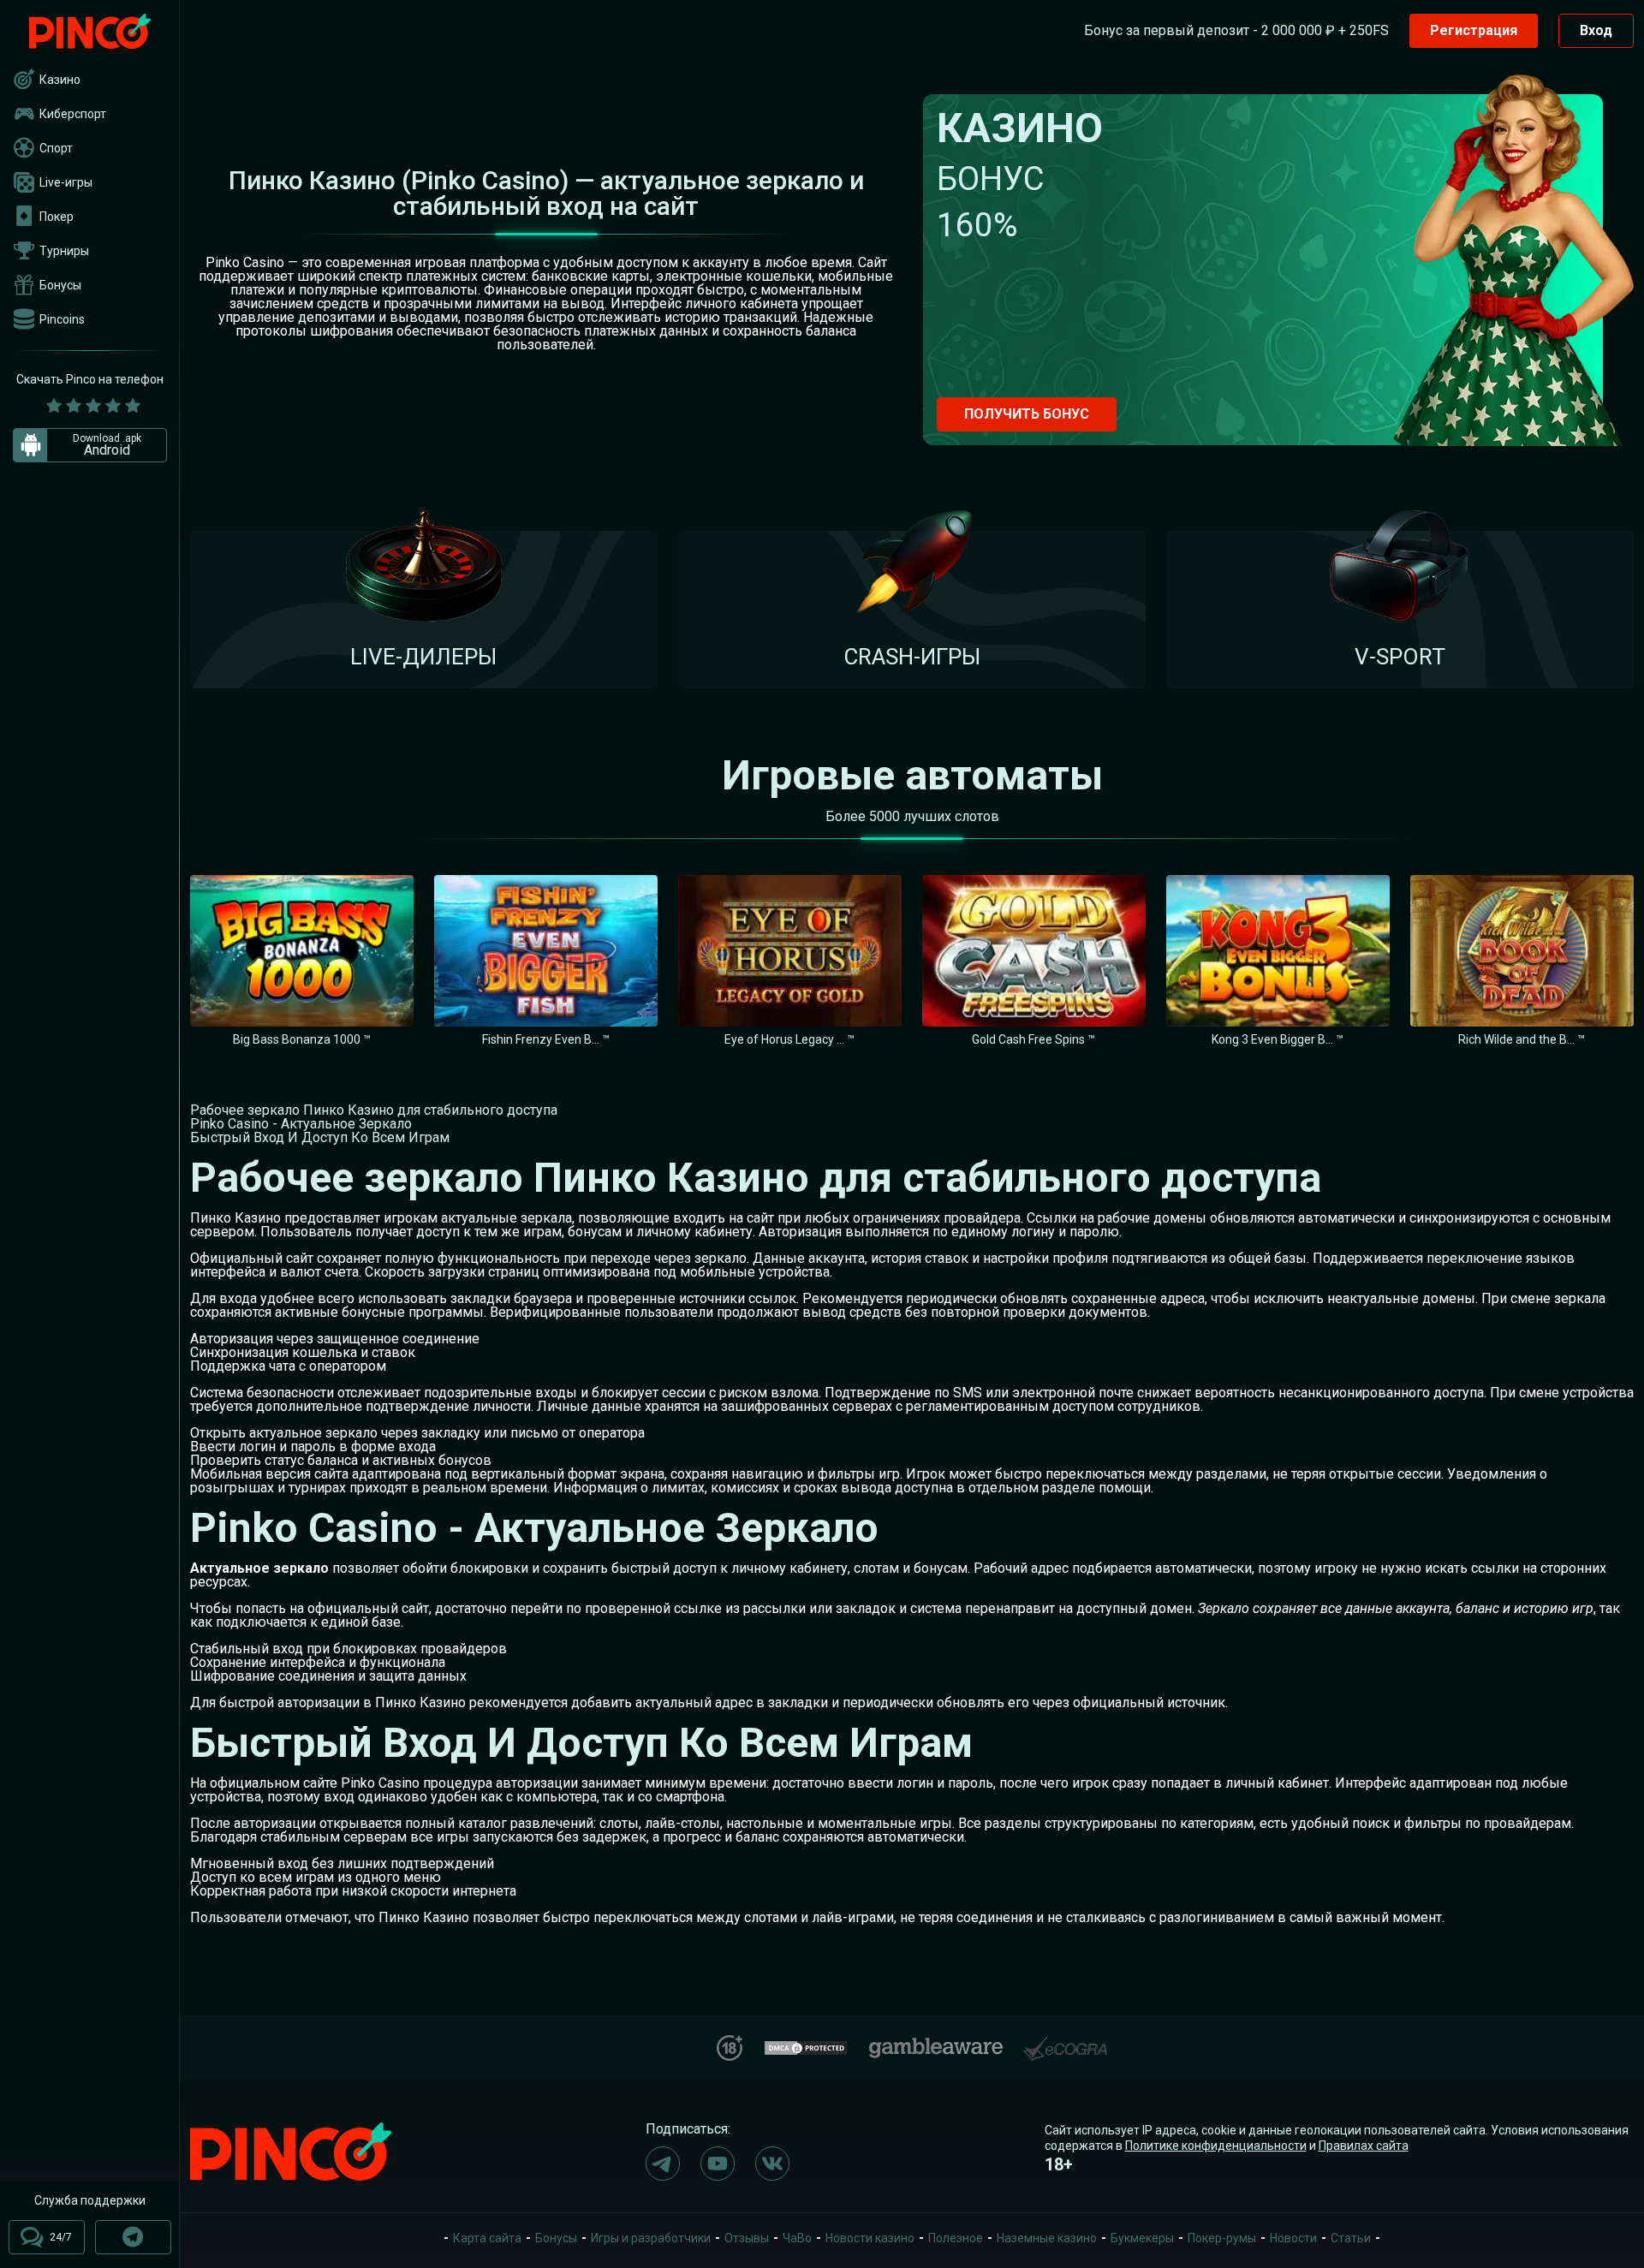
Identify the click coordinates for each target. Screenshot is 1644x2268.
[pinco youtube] (718, 2164)
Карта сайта (487, 2238)
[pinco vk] (772, 2164)
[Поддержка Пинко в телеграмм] (133, 2237)
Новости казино (870, 2238)
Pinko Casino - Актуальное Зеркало (301, 1124)
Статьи (1351, 2238)
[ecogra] (1065, 2042)
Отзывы (747, 2238)
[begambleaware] (936, 2044)
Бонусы (60, 285)
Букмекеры (1142, 2238)
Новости (1293, 2238)
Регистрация (1474, 30)
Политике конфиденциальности (1216, 2146)
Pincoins (62, 319)
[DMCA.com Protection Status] (806, 2046)
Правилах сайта (1364, 2146)
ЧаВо (797, 2238)
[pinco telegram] (663, 2164)
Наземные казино (1047, 2238)
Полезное (956, 2238)
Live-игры (66, 182)
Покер (57, 217)
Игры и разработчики (651, 2238)
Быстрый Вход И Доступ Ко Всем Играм (320, 1137)
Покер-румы (1222, 2238)
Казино (60, 80)
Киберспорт (73, 114)
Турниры (64, 251)
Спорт (56, 148)
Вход (1596, 30)
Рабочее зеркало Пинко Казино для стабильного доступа (374, 1110)
